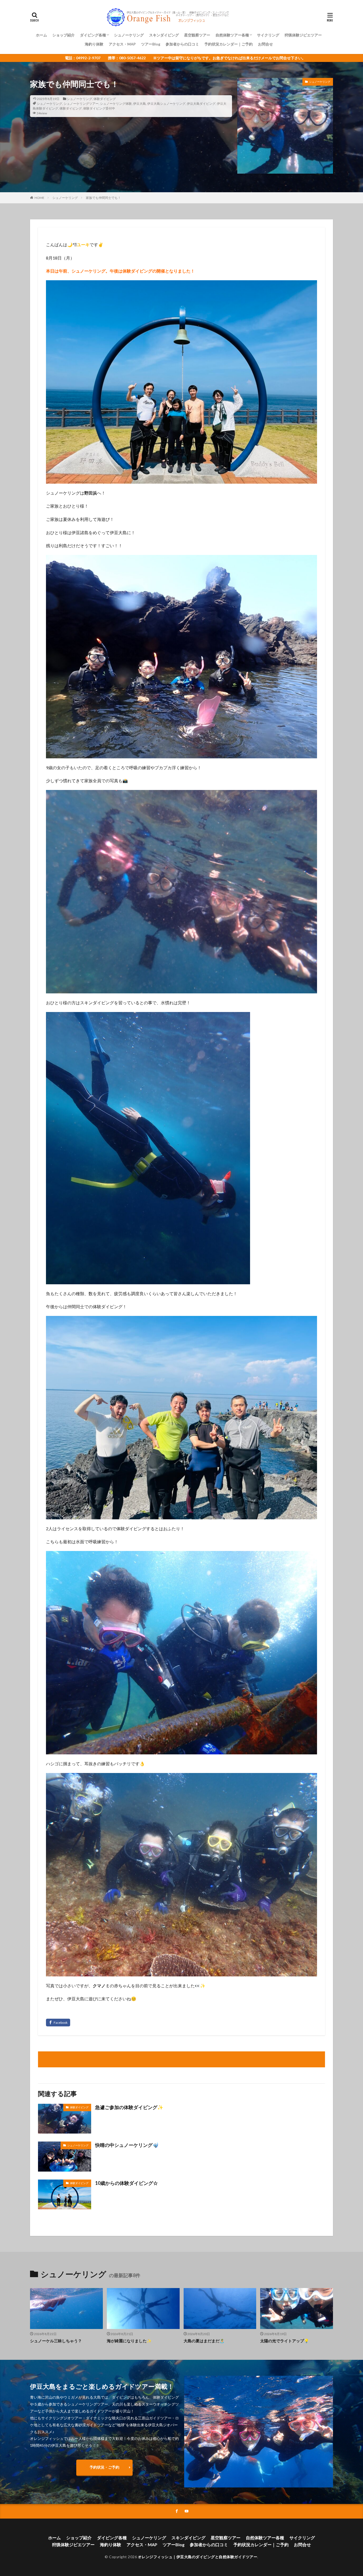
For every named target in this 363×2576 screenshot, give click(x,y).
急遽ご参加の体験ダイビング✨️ (129, 2107)
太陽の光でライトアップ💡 (285, 2341)
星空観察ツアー (197, 35)
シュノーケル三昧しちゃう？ (56, 2341)
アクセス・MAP (122, 44)
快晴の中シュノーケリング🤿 (127, 2145)
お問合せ (265, 44)
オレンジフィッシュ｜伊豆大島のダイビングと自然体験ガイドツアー (198, 2557)
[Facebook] (58, 2023)
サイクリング (268, 35)
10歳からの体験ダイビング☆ (126, 2183)
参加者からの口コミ (182, 44)
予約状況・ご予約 (104, 2467)
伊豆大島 (140, 104)
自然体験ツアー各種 (232, 35)
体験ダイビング (105, 99)
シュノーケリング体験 (116, 104)
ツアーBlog (151, 44)
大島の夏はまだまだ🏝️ (204, 2341)
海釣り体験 (94, 44)
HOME (39, 198)
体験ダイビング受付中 (99, 108)
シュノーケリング (129, 35)
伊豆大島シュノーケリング (166, 104)
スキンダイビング (164, 35)
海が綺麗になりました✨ (129, 2341)
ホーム (41, 35)
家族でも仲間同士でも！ (103, 198)
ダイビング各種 (93, 35)
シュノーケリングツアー (81, 104)
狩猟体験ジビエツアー (303, 35)
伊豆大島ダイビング (201, 104)
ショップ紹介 (64, 35)
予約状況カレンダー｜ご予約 (229, 44)
